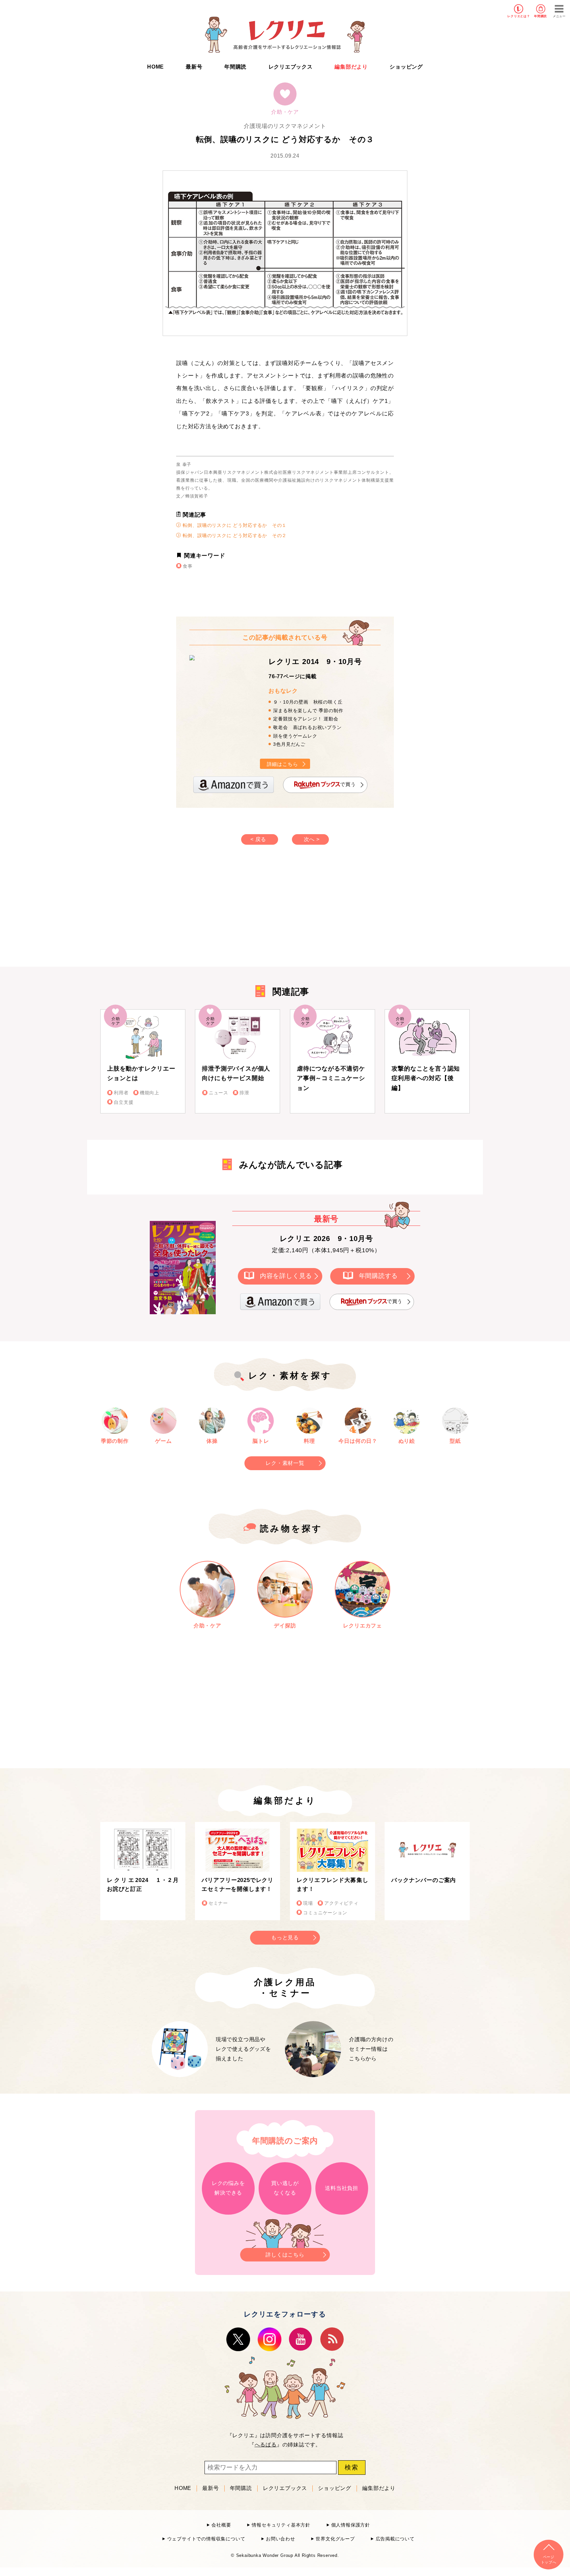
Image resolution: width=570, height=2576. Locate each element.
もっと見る (285, 1938)
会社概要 (221, 2525)
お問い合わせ (281, 2539)
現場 (308, 1903)
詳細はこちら (283, 764)
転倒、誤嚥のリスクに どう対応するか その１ (234, 525)
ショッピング (406, 67)
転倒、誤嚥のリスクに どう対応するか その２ (234, 535)
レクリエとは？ (519, 16)
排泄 (244, 1093)
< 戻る (258, 839)
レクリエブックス (291, 67)
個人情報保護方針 (351, 2525)
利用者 (121, 1093)
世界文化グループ (335, 2539)
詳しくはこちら (285, 2255)
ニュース (219, 1093)
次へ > (312, 839)
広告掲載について (395, 2539)
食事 (188, 566)
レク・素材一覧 (285, 1463)
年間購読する (379, 1276)
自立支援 (124, 1102)
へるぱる (266, 2445)
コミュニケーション (325, 1913)
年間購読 (540, 16)
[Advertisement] (229, 912)
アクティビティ (341, 1903)
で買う (348, 785)
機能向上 (150, 1093)
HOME (156, 67)
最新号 (194, 67)
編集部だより (351, 67)
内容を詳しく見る (286, 1276)
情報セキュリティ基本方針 (281, 2525)
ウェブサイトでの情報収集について (206, 2539)
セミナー (218, 1903)
